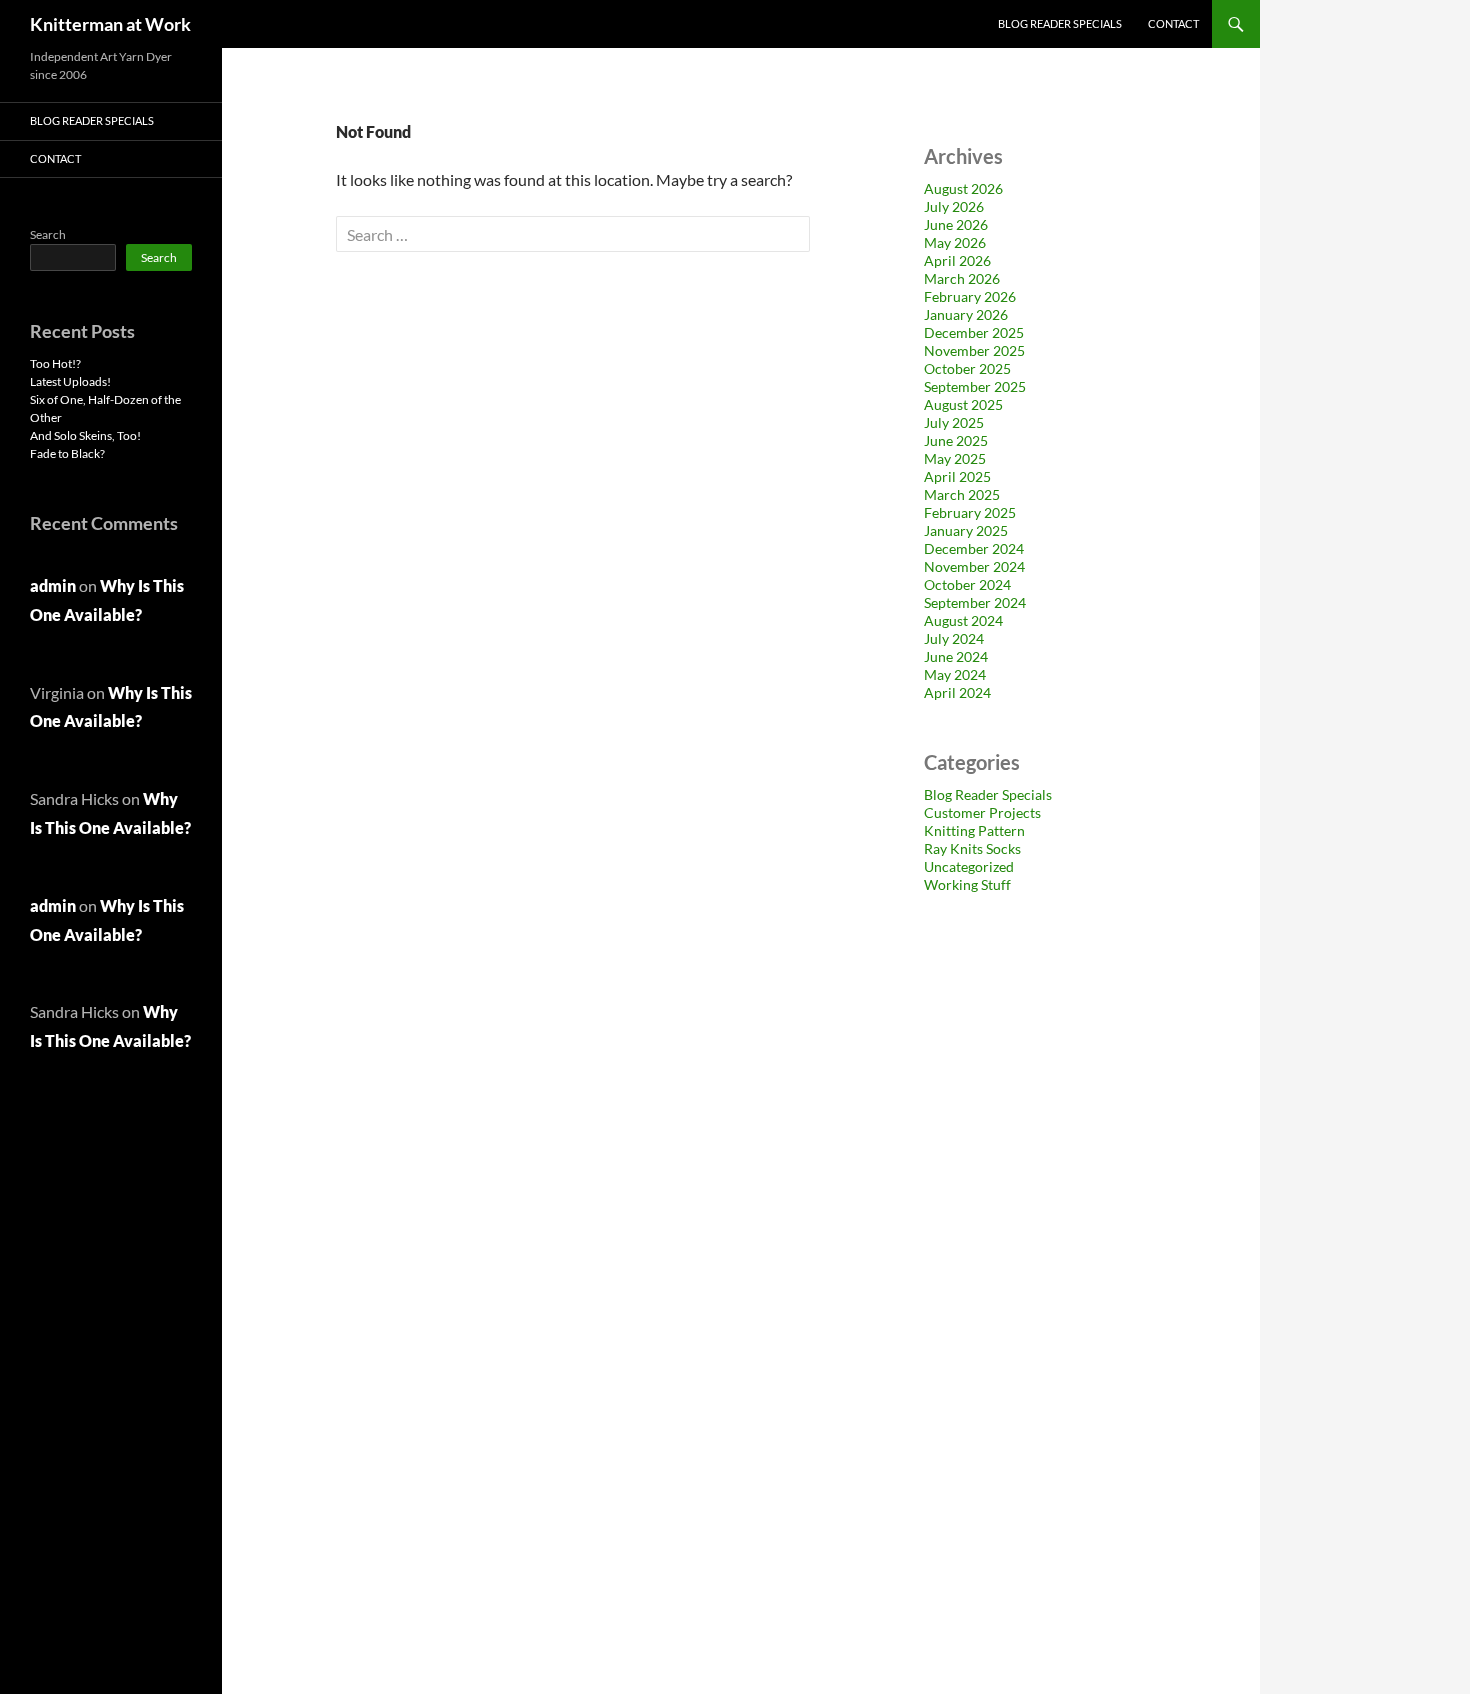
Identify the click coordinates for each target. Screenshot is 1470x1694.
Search (48, 234)
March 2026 (962, 278)
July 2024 (954, 638)
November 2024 (974, 566)
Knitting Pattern (974, 830)
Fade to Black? (67, 453)
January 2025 (966, 530)
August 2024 (963, 620)
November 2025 (974, 350)
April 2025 (957, 476)
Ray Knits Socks (972, 848)
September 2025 (975, 386)
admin (53, 585)
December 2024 (974, 548)
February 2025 (970, 512)
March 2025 (962, 494)
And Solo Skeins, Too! (85, 435)
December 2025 (974, 332)
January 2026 (966, 314)
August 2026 (963, 188)
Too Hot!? (55, 363)
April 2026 (957, 260)
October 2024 (967, 584)
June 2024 (956, 656)
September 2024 (975, 602)
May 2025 (955, 458)
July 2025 (954, 422)
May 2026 (955, 242)
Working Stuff (967, 884)
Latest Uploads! (70, 381)
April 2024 (957, 692)
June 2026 (956, 224)
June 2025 (956, 440)
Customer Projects (982, 812)
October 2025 (967, 368)
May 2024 (955, 674)
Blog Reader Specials (1060, 23)
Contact (1173, 23)
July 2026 (954, 206)
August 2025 (963, 404)
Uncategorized (969, 866)
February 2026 (970, 296)
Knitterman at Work (110, 24)
